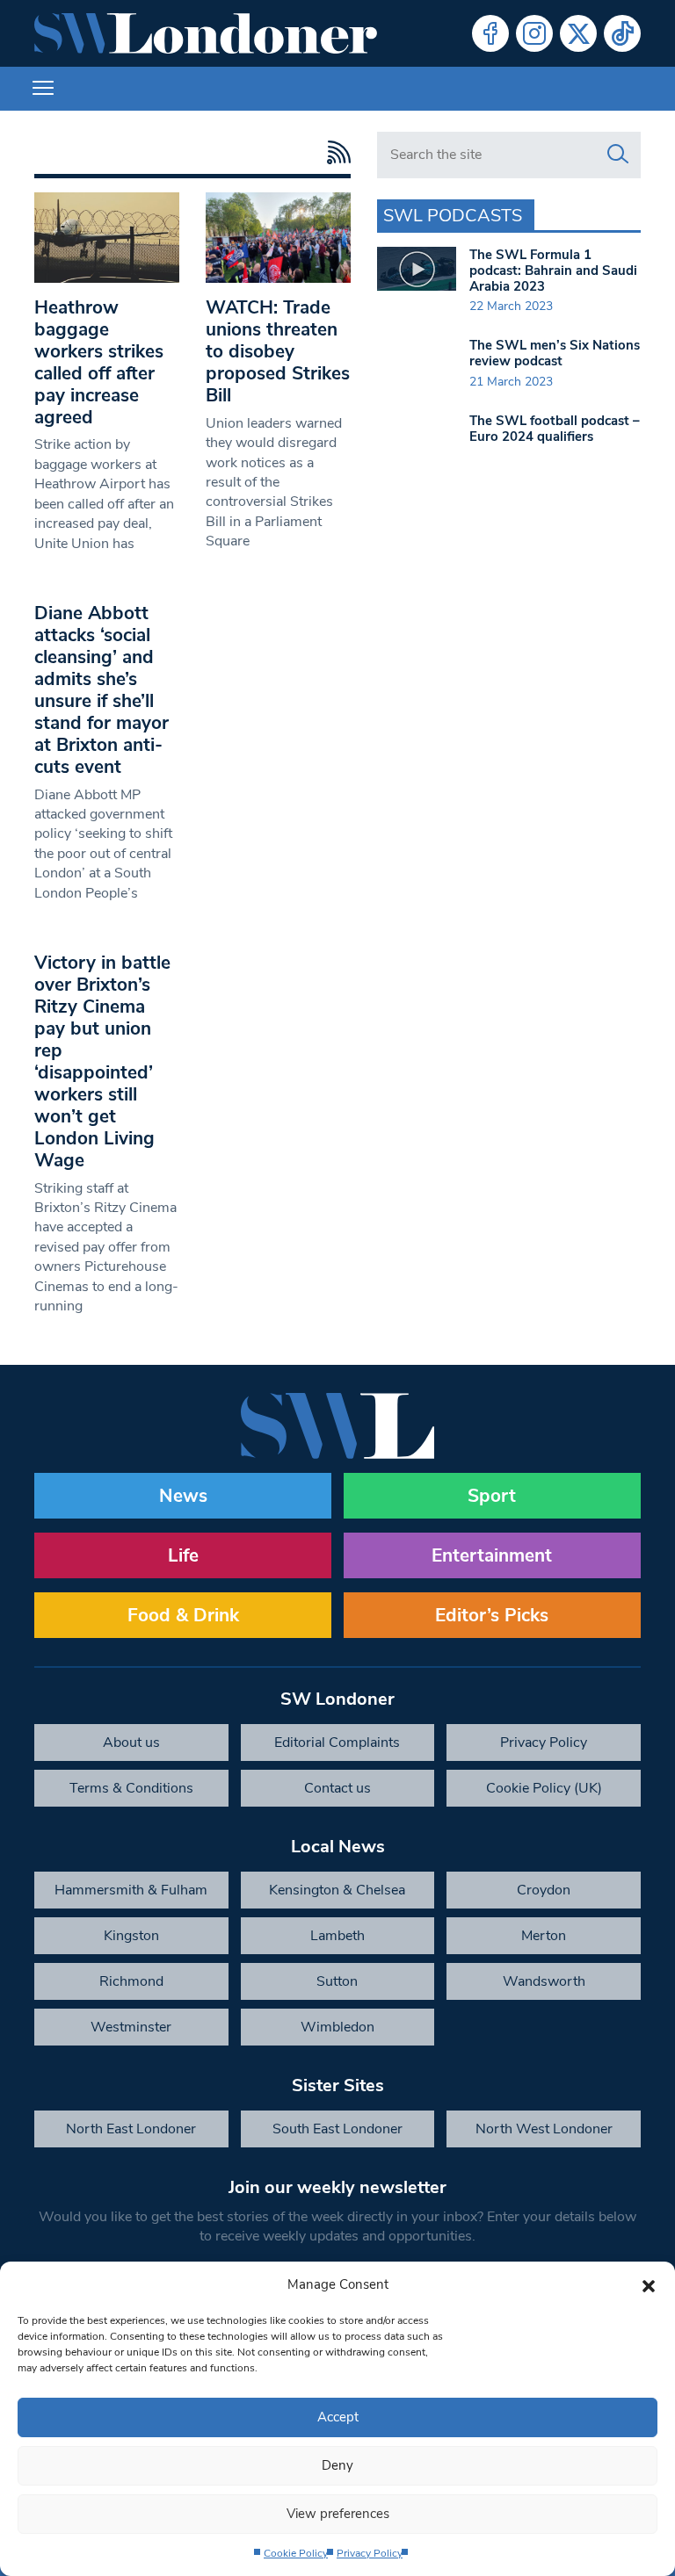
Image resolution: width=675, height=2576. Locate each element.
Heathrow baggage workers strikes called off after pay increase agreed (99, 362)
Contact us (337, 1788)
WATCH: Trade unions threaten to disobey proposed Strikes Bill (278, 351)
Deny (337, 2465)
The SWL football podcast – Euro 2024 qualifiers (555, 429)
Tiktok (622, 33)
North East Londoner (131, 2129)
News (183, 1496)
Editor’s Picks (492, 1615)
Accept (338, 2417)
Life (183, 1555)
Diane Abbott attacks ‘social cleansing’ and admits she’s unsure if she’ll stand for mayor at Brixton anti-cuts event (102, 690)
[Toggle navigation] (43, 89)
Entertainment (492, 1555)
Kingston (131, 1936)
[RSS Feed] (334, 152)
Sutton (337, 1981)
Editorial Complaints (337, 1743)
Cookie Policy (296, 2553)
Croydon (544, 1890)
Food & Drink (183, 1615)
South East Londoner (337, 2129)
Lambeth (337, 1936)
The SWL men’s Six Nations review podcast (555, 353)
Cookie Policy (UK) (544, 1788)
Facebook (490, 33)
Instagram (534, 33)
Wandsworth (544, 1981)
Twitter (578, 33)
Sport (492, 1496)
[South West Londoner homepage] (206, 33)
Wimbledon (337, 2027)
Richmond (131, 1981)
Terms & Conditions (131, 1788)
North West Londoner (544, 2129)
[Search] (618, 155)
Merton (544, 1936)
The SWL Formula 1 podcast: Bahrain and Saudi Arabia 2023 (553, 271)
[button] (649, 2284)
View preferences (338, 2514)
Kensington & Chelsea (337, 1890)
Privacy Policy (370, 2553)
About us (131, 1743)
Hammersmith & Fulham (131, 1890)
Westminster (131, 2027)
